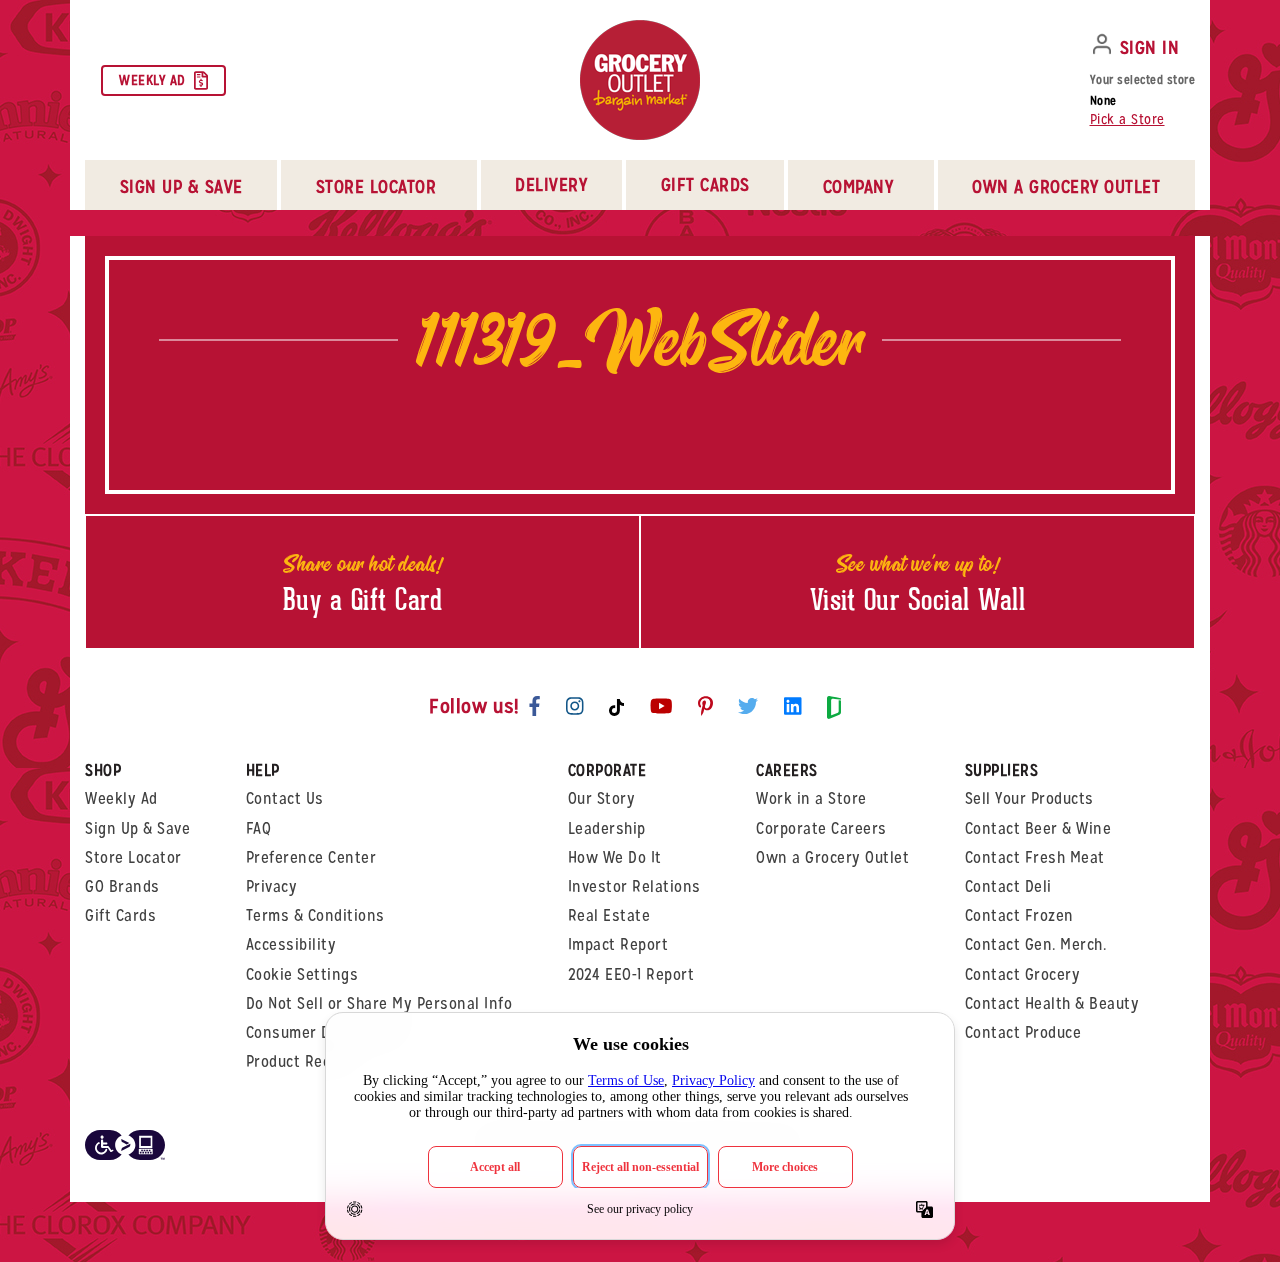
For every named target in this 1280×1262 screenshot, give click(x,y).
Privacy (272, 886)
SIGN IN (1150, 47)
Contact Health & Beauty (1052, 1003)
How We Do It (615, 857)
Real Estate (609, 915)
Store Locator (133, 857)
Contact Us (285, 798)
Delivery (551, 184)
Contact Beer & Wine (1038, 828)
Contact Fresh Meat (1035, 857)
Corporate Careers (821, 828)
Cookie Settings (302, 974)
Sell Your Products (1029, 798)
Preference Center (311, 857)
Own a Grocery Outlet (832, 857)
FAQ (259, 828)
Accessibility (291, 944)
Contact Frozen (1019, 915)
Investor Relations (634, 886)
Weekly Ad (152, 80)
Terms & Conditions (315, 915)
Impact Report (618, 944)
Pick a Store (1127, 119)
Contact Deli (1008, 886)
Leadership (607, 828)
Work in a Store (811, 798)
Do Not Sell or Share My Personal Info (379, 1003)
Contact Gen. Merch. (1036, 944)
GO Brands (122, 886)
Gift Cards (705, 184)
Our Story (602, 798)
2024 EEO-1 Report (631, 974)
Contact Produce (1023, 1032)
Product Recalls (301, 1061)
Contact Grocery (1023, 974)
